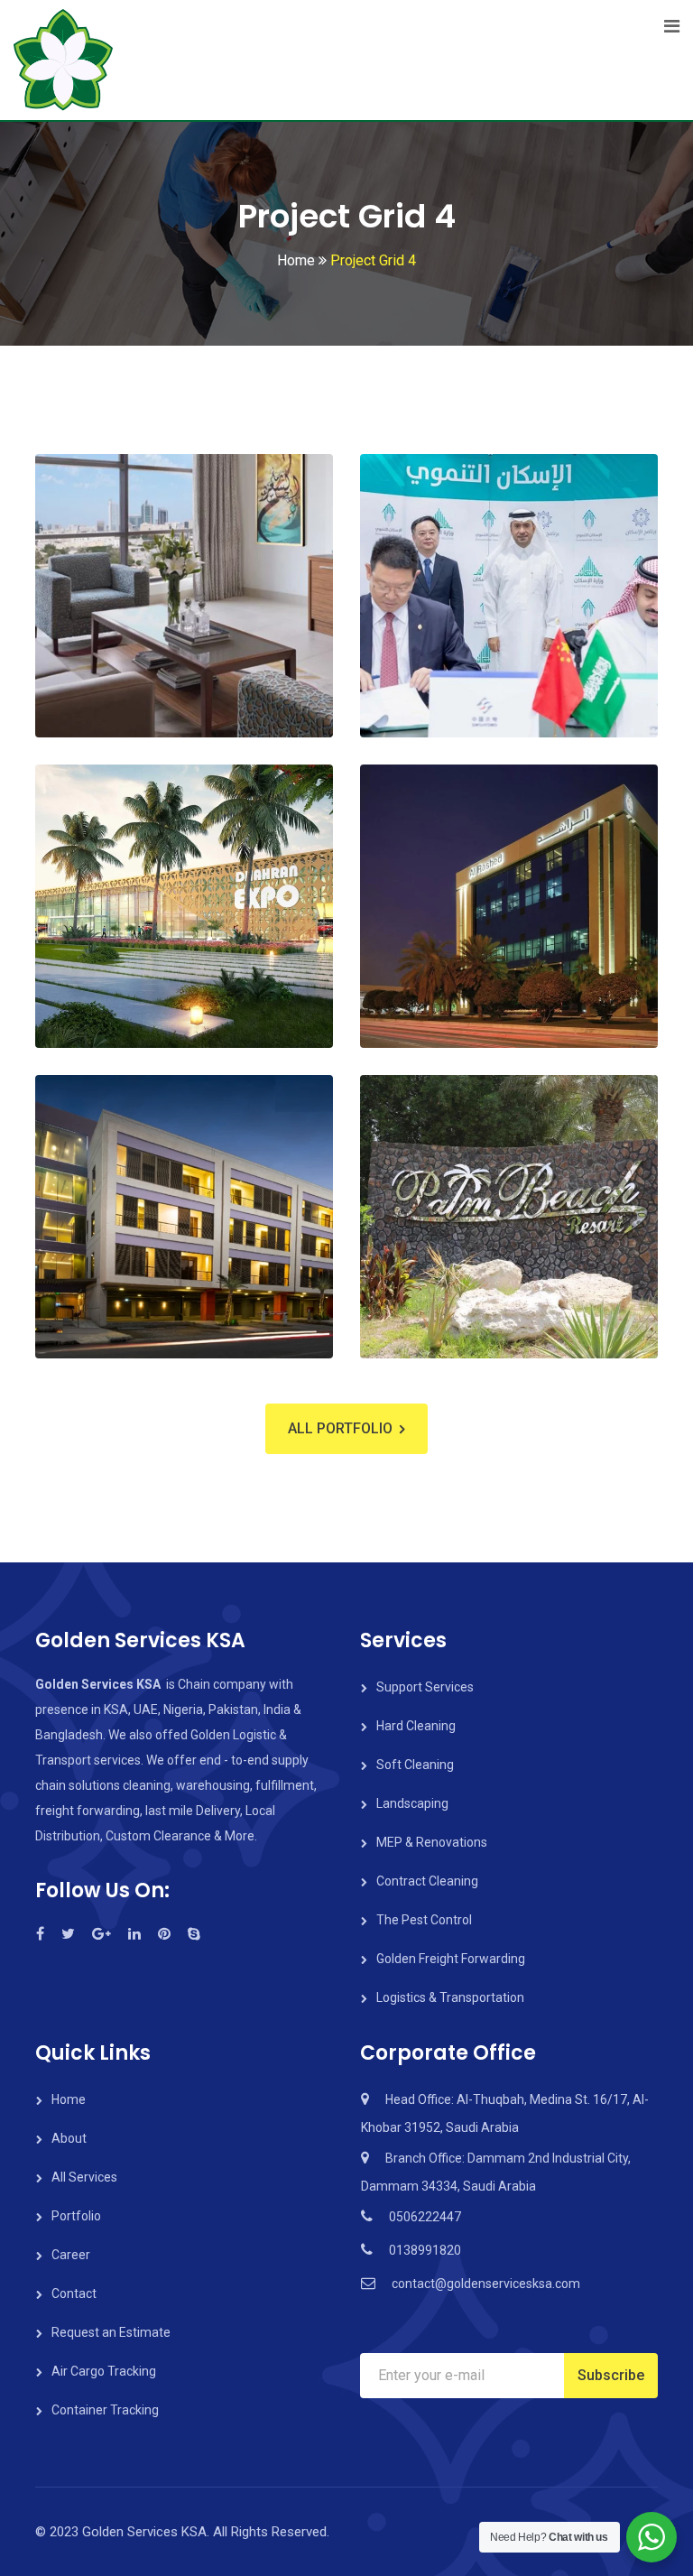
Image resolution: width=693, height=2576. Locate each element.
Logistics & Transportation (450, 1997)
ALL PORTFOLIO (340, 1428)
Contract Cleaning (427, 1881)
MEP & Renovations (432, 1842)
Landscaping (412, 1803)
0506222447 (425, 2217)
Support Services (425, 1687)
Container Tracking (105, 2410)
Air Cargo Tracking (104, 2371)
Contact (74, 2293)
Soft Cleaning (415, 1765)
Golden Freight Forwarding (451, 1959)
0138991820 (425, 2250)
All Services (84, 2177)
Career (71, 2255)
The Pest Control (424, 1920)
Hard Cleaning (416, 1726)
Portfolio (76, 2216)
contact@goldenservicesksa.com (486, 2284)
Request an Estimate (111, 2332)
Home (69, 2099)
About (69, 2138)
